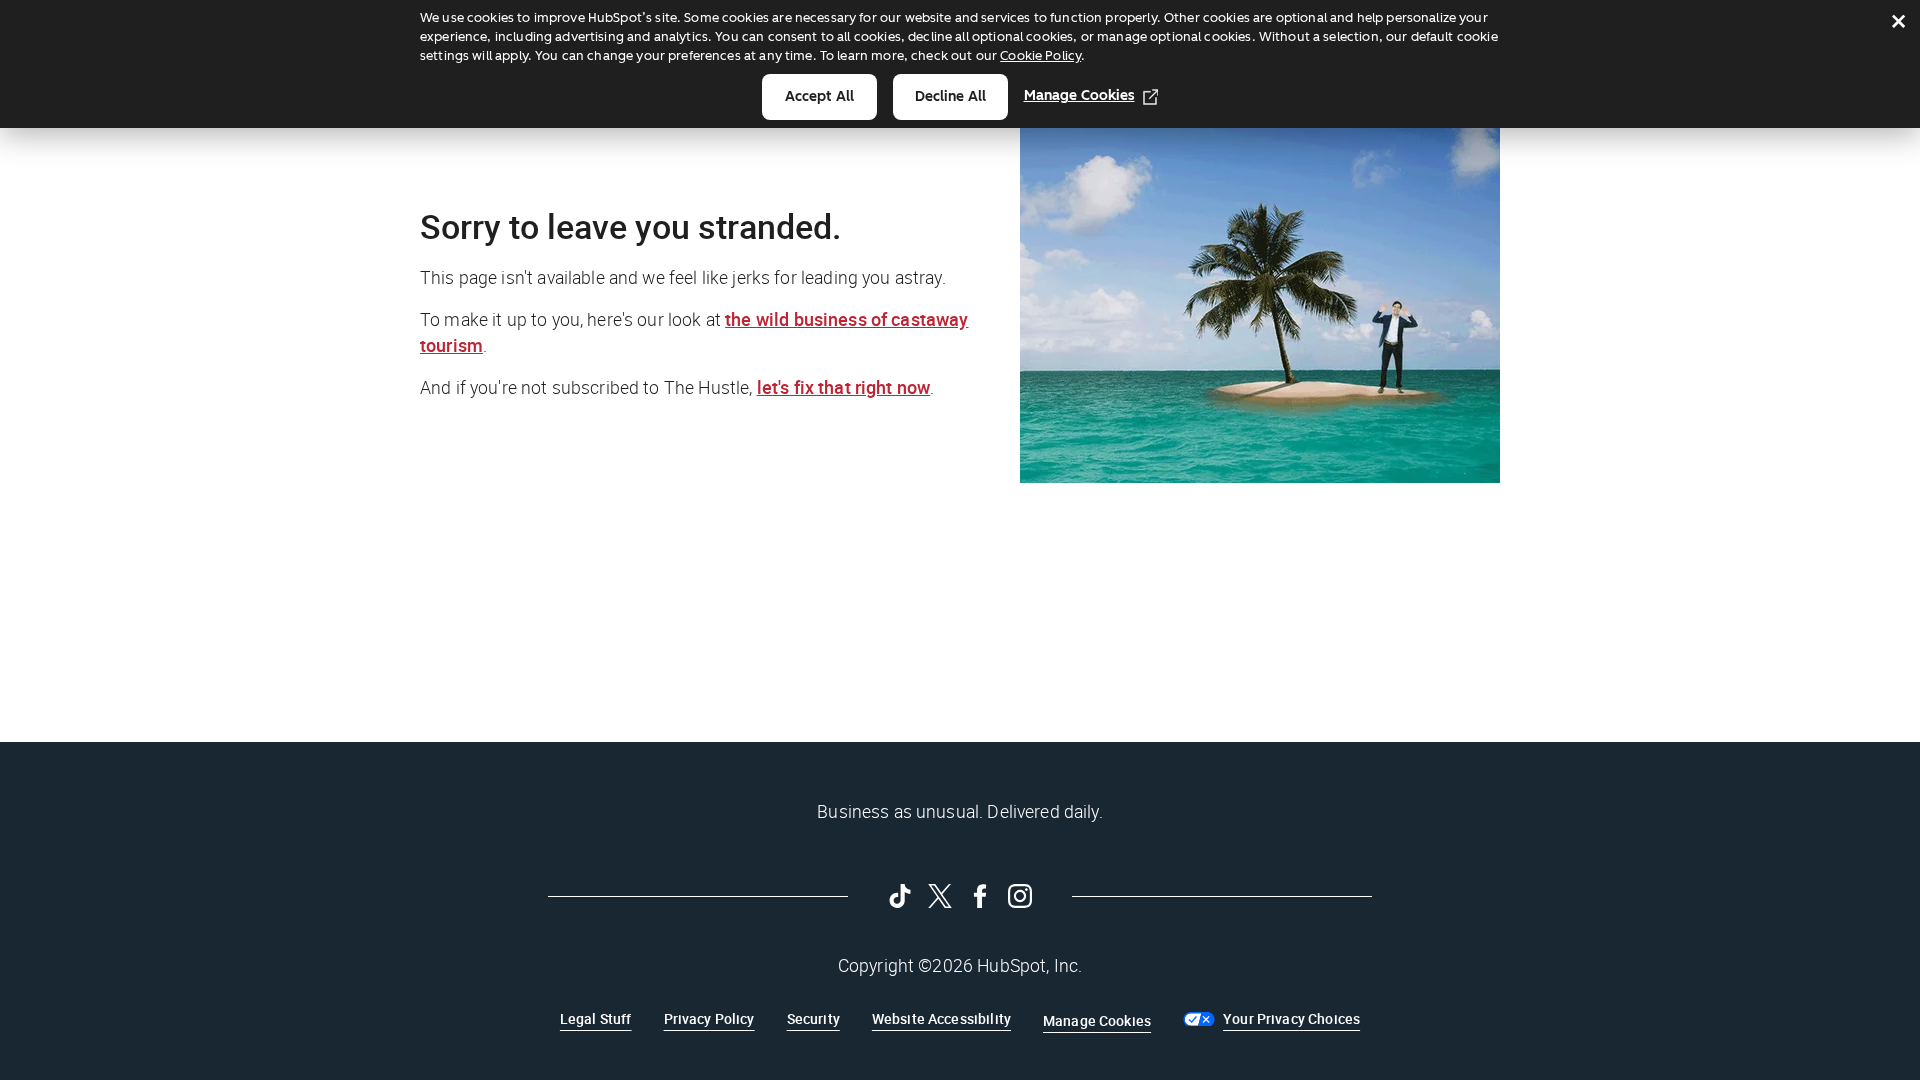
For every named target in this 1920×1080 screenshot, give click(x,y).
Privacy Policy (709, 1018)
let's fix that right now (844, 387)
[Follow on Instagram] (1020, 896)
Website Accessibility (941, 1018)
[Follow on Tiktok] (900, 896)
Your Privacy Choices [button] (1291, 1018)
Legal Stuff (596, 1018)
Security (813, 1018)
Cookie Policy (1040, 55)
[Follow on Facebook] (980, 896)
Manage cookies (1079, 95)
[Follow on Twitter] (940, 896)
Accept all (819, 96)
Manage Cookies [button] (1097, 1020)
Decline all (950, 96)
